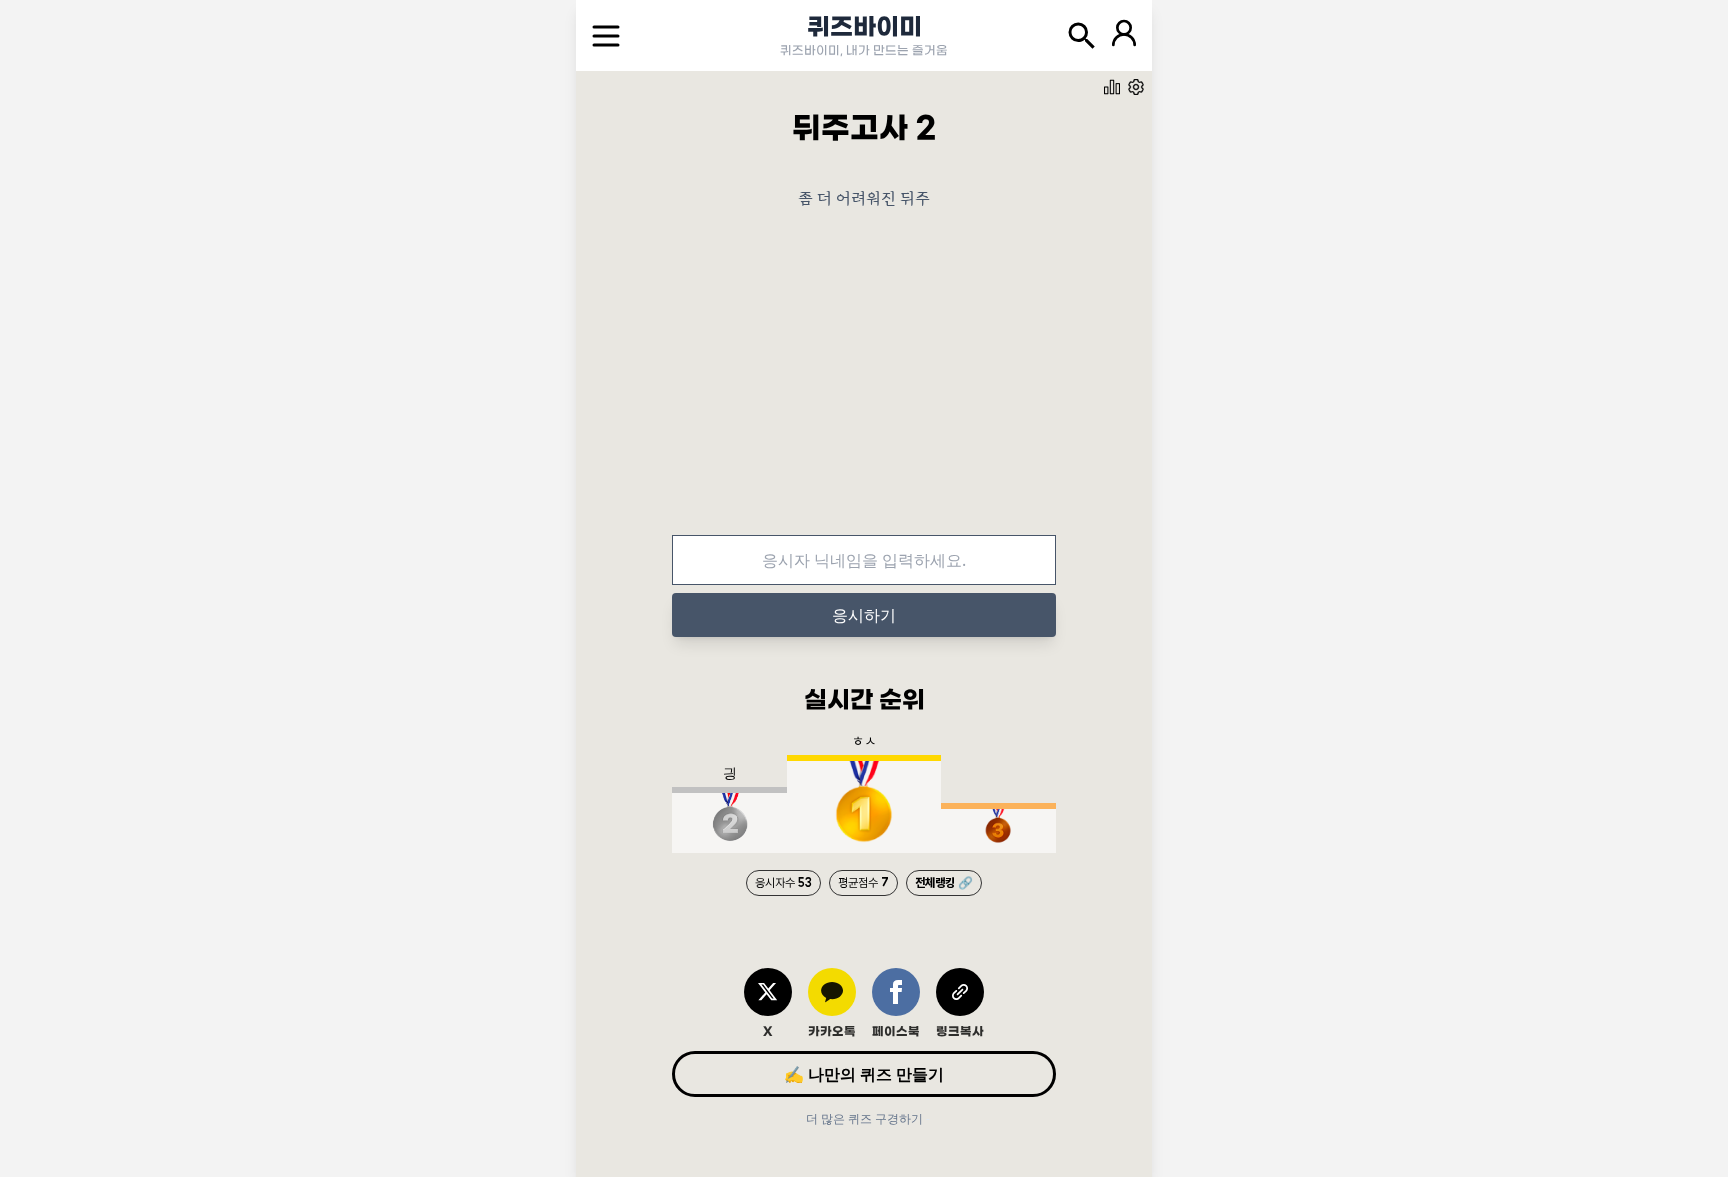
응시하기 (864, 615)
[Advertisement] (864, 387)
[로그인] (1124, 36)
